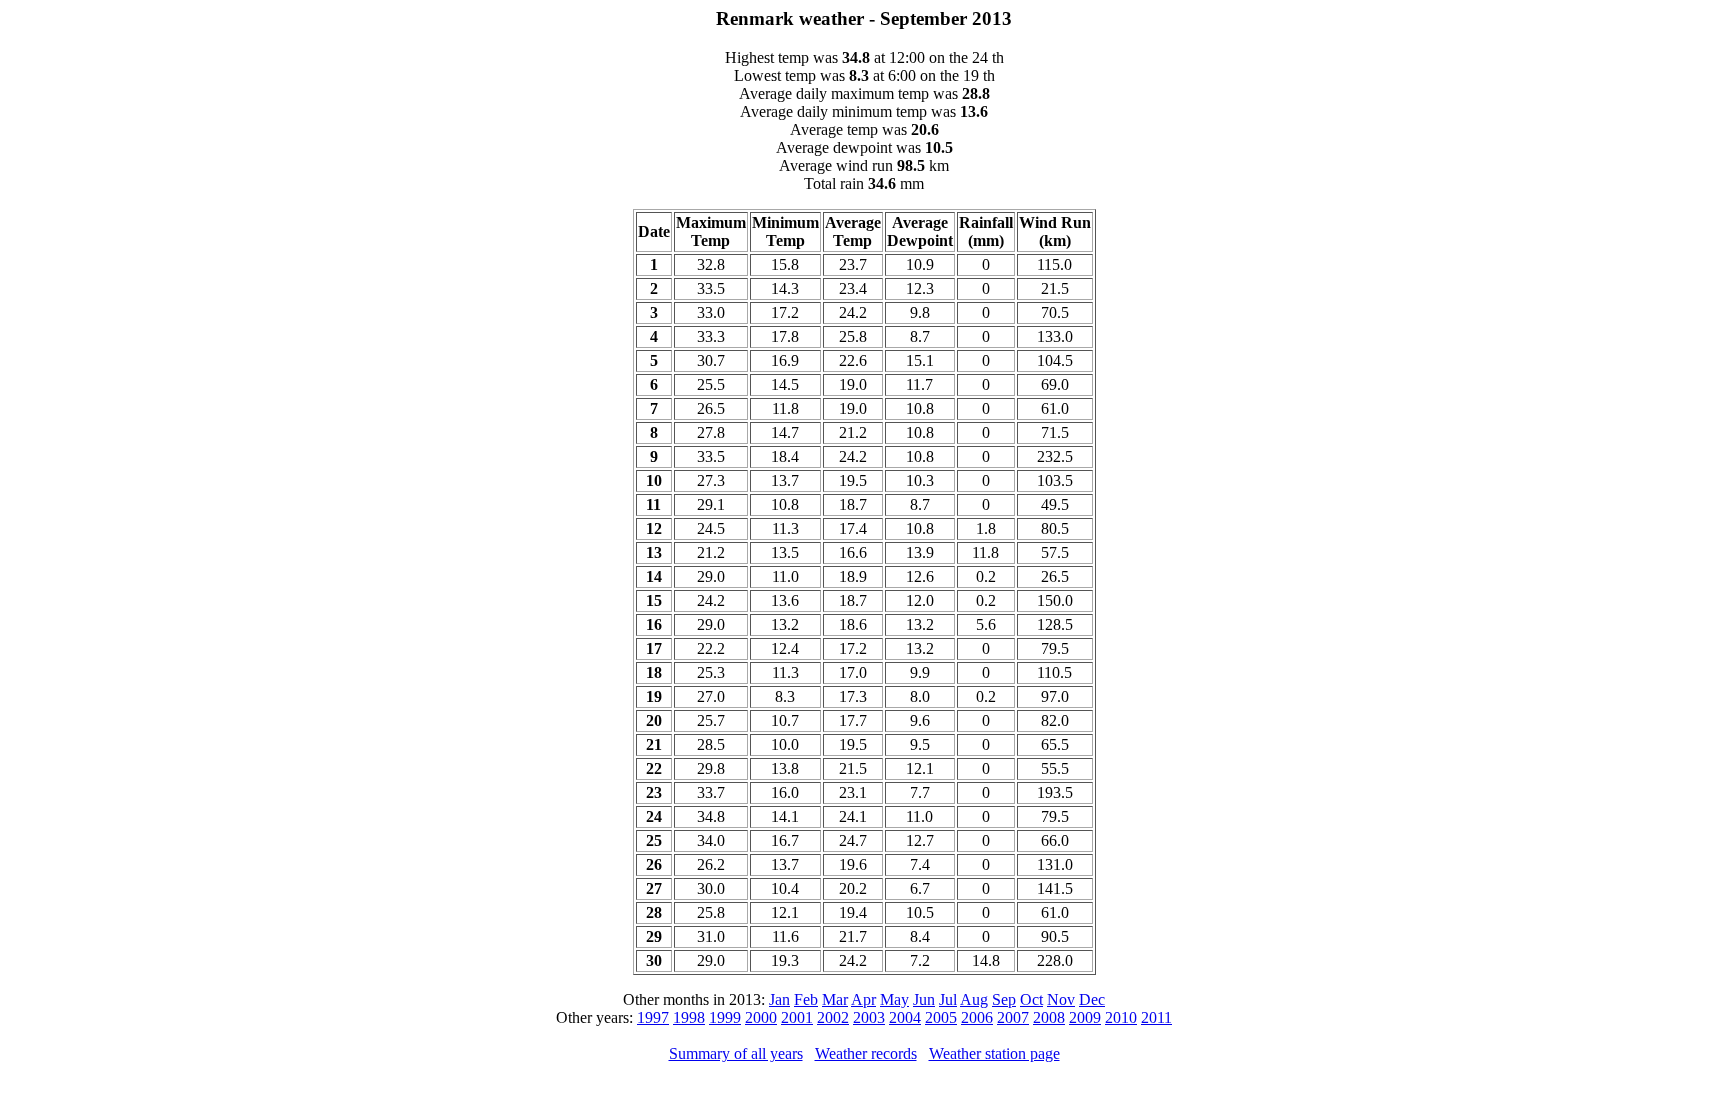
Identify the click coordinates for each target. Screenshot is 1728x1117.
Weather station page (994, 1053)
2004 (905, 1017)
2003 (869, 1017)
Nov (1061, 999)
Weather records (866, 1053)
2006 (977, 1017)
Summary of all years (736, 1053)
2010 (1121, 1017)
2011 (1156, 1017)
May (894, 999)
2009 (1085, 1017)
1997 (653, 1017)
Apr (863, 999)
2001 (797, 1017)
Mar (835, 999)
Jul (948, 999)
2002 (833, 1017)
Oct (1031, 999)
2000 (761, 1017)
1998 (689, 1017)
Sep (1004, 999)
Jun (924, 999)
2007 (1013, 1017)
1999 (725, 1017)
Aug (974, 999)
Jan (779, 999)
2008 (1049, 1017)
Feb (806, 999)
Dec (1092, 999)
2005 (941, 1017)
